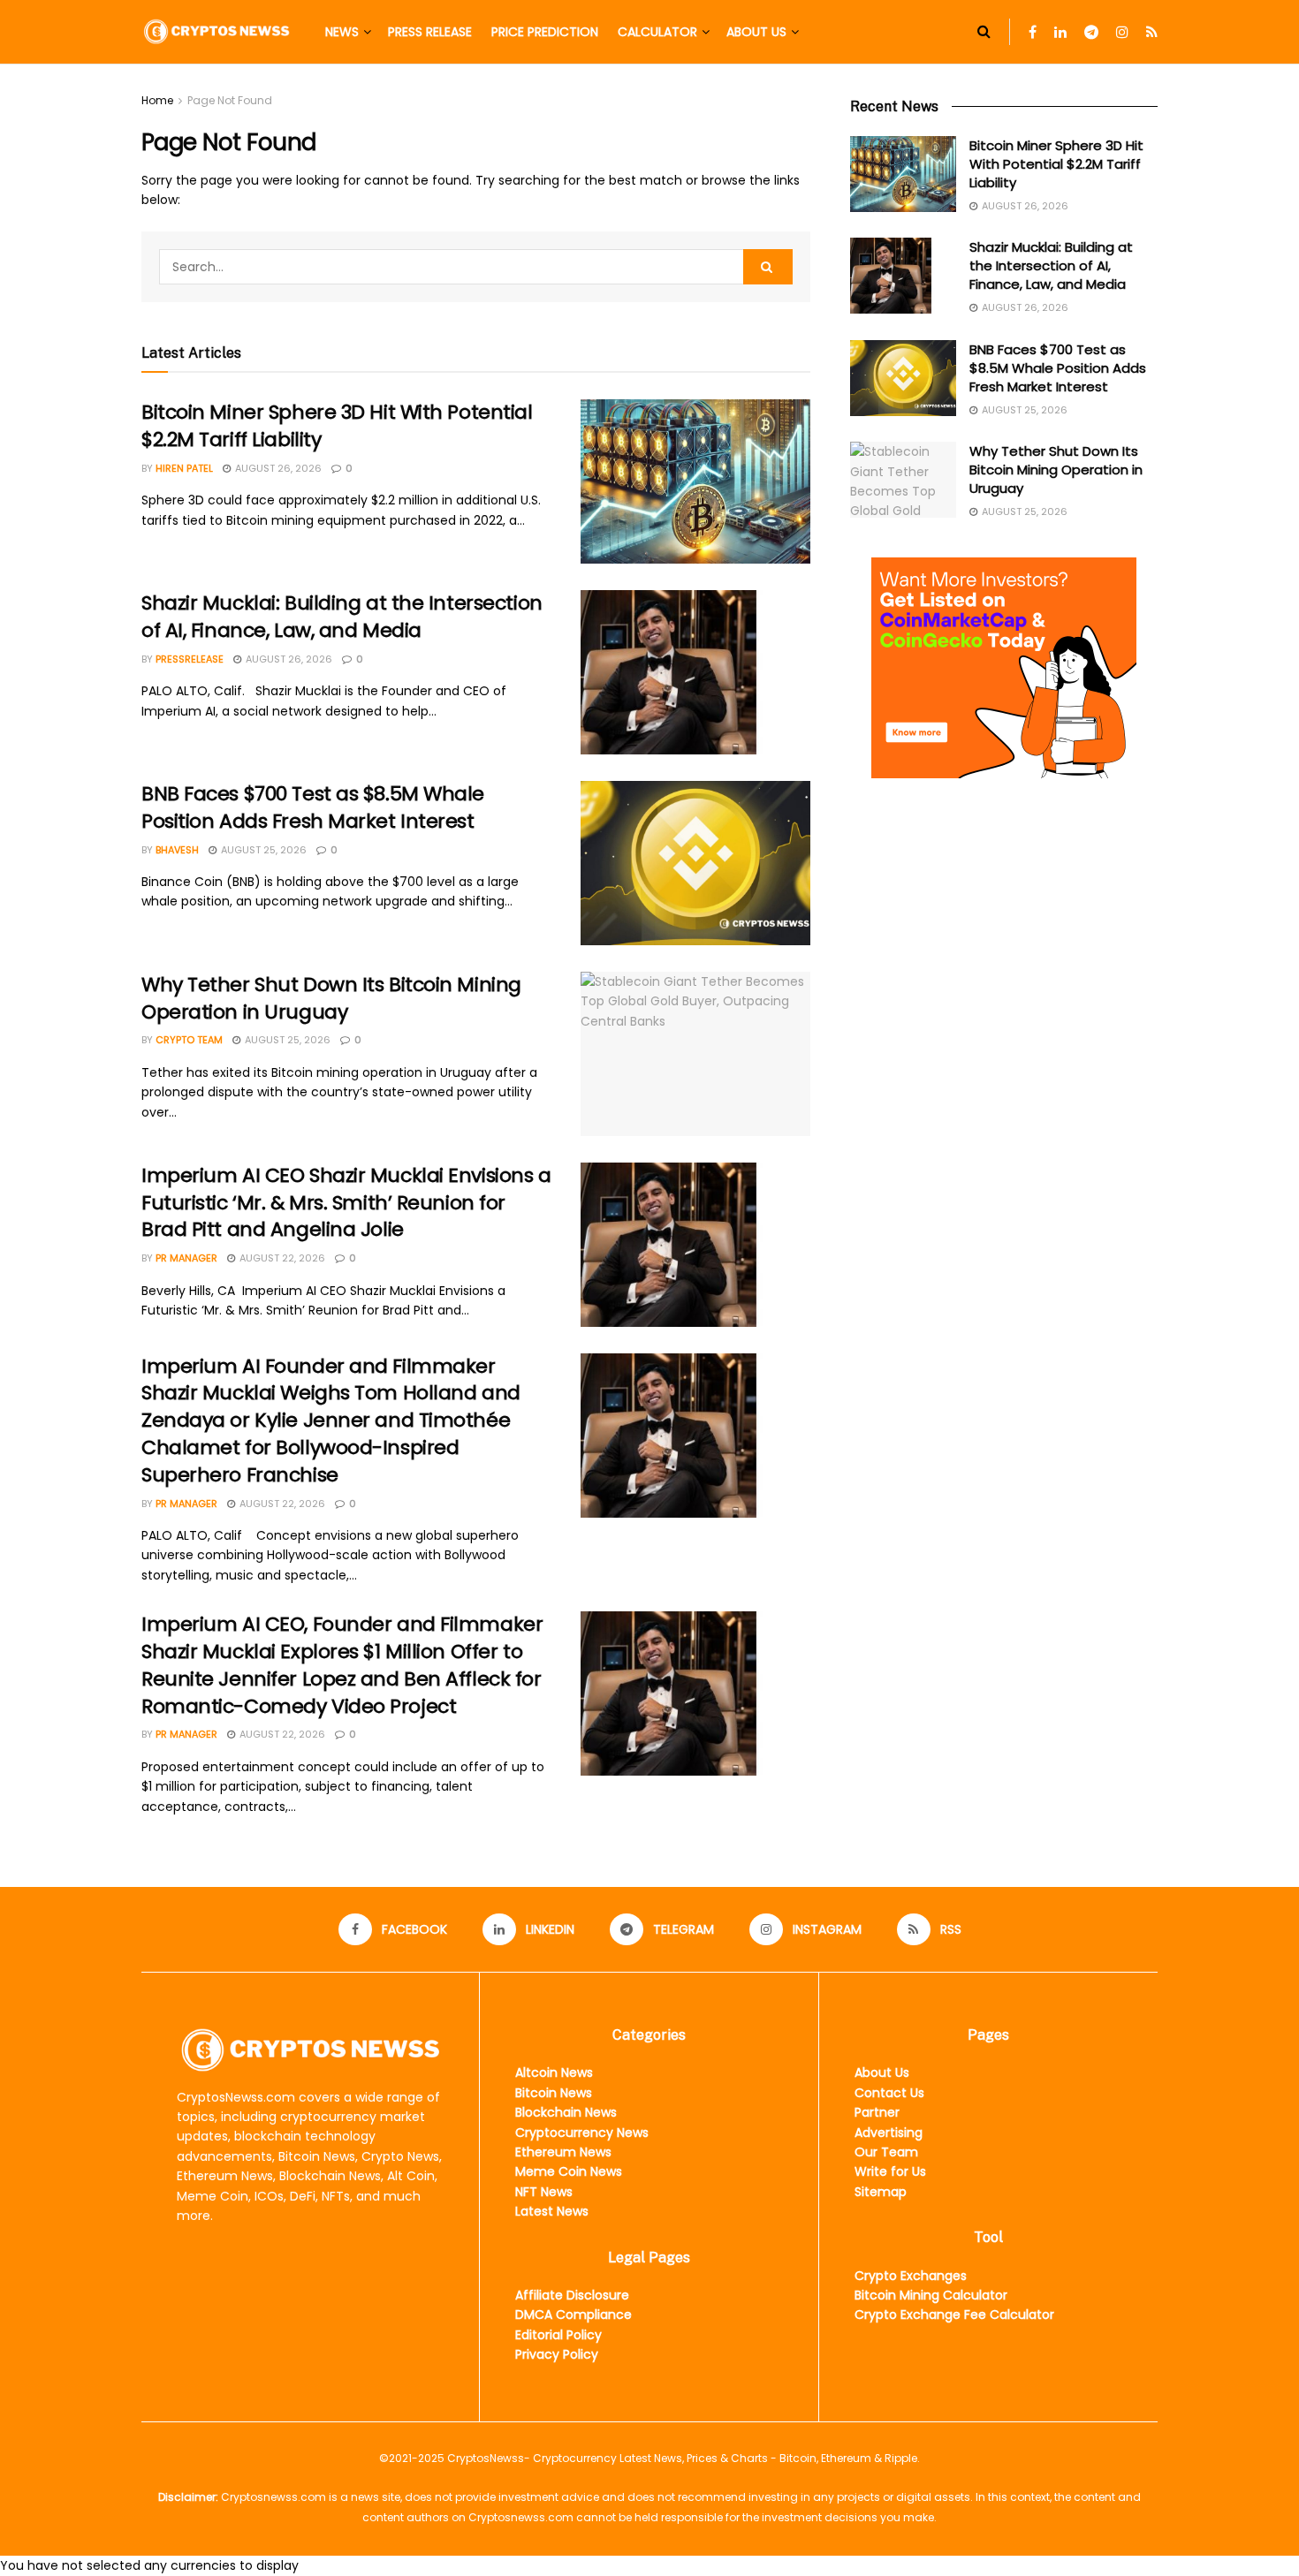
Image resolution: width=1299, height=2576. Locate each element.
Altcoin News (554, 2072)
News (342, 32)
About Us (756, 32)
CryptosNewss (486, 2458)
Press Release (430, 32)
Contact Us (889, 2093)
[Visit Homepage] (216, 31)
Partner (877, 2112)
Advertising (889, 2133)
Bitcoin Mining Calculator (931, 2295)
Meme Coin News (569, 2171)
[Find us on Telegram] (1091, 32)
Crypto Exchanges (911, 2276)
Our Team (886, 2152)
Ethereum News (563, 2152)
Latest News (552, 2211)
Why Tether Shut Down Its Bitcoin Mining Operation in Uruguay (331, 998)
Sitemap (881, 2192)
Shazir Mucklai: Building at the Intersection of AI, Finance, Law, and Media (342, 617)
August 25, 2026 (262, 850)
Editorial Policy (558, 2335)
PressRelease (190, 659)
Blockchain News (566, 2112)
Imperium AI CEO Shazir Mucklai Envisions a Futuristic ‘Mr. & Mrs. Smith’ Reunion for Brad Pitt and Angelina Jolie (346, 1203)
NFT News (544, 2192)
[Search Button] (984, 32)
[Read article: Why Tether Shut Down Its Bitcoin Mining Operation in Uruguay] (695, 1054)
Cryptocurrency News (582, 2133)
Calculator (657, 32)
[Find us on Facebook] (1033, 32)
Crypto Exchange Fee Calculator (954, 2315)
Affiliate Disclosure (572, 2295)
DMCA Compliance (574, 2315)
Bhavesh (177, 850)
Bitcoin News (554, 2093)
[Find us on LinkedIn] (1060, 32)
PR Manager (186, 1258)
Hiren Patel (184, 468)
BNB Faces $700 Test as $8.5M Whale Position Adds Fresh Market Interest (313, 807)
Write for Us (890, 2171)
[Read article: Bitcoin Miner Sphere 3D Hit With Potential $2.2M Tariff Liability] (695, 481)
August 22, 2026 (281, 1258)
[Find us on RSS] (1152, 32)
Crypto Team (189, 1040)
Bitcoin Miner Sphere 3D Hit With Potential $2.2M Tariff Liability (337, 426)
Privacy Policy (557, 2354)
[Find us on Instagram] (1122, 32)
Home (157, 100)
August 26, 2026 (277, 468)
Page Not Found (230, 100)
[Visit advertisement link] (1004, 668)
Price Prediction (545, 32)
